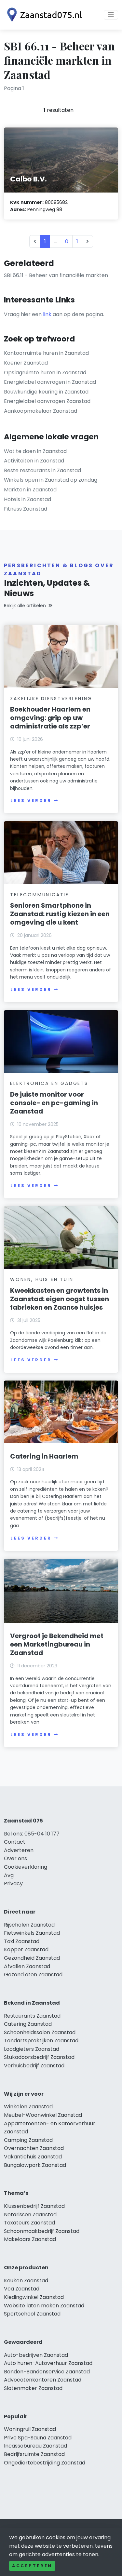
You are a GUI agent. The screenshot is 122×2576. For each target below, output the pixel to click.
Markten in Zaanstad (30, 490)
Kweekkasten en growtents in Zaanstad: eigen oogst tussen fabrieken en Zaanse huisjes (60, 1299)
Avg (9, 1875)
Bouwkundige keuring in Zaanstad (46, 392)
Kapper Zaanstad (26, 1949)
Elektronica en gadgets (49, 1083)
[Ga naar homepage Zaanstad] (43, 15)
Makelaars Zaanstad (30, 2239)
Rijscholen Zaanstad (29, 1925)
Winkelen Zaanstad (28, 2107)
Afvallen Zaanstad (27, 1966)
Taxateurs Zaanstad (29, 2223)
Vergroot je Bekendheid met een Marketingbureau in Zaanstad (57, 1644)
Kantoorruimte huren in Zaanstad (46, 353)
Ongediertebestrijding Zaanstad (45, 2463)
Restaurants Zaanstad (32, 2016)
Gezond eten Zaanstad (33, 1975)
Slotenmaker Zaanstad (33, 2388)
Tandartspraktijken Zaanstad (41, 2041)
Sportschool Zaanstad (32, 2314)
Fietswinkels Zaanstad (32, 1933)
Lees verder (31, 801)
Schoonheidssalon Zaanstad (40, 2032)
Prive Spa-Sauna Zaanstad (38, 2438)
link (47, 314)
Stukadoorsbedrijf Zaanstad (39, 2057)
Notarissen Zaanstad (30, 2215)
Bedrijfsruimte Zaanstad (34, 2454)
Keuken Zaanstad (26, 2281)
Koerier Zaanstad (26, 363)
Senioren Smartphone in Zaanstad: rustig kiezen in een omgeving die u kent (60, 914)
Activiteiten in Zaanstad (34, 461)
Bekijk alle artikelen (25, 606)
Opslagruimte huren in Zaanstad (45, 373)
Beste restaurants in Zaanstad (42, 470)
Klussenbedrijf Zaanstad (34, 2206)
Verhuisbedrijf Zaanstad (34, 2066)
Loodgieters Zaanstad (32, 2049)
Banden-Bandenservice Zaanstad (47, 2372)
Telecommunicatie (40, 895)
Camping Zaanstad (28, 2140)
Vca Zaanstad (22, 2289)
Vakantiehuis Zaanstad (33, 2157)
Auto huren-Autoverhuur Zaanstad (48, 2363)
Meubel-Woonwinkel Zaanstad (43, 2115)
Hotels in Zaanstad (27, 499)
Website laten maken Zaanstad (44, 2306)
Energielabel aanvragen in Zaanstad (50, 382)
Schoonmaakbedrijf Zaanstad (42, 2231)
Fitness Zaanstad (26, 509)
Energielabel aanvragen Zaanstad (47, 401)
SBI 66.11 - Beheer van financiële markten (56, 275)
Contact (15, 1842)
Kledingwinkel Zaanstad (34, 2297)
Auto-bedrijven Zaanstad (36, 2355)
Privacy (13, 1883)
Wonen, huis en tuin (42, 1279)
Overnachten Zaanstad (34, 2148)
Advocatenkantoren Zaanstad (43, 2380)
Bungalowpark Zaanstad (35, 2165)
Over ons (15, 1858)
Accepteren (32, 2566)
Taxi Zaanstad (22, 1941)
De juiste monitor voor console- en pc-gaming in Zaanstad (54, 1103)
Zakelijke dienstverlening (51, 699)
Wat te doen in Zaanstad (35, 451)
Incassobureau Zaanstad (35, 2446)
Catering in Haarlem (44, 1456)
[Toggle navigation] (111, 15)
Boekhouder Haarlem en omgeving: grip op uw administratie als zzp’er (50, 718)
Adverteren (19, 1850)
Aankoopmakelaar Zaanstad (41, 411)
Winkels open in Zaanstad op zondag (51, 480)
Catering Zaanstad (28, 2024)
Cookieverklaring (26, 1867)
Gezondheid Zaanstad (32, 1958)
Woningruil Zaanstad (30, 2429)
